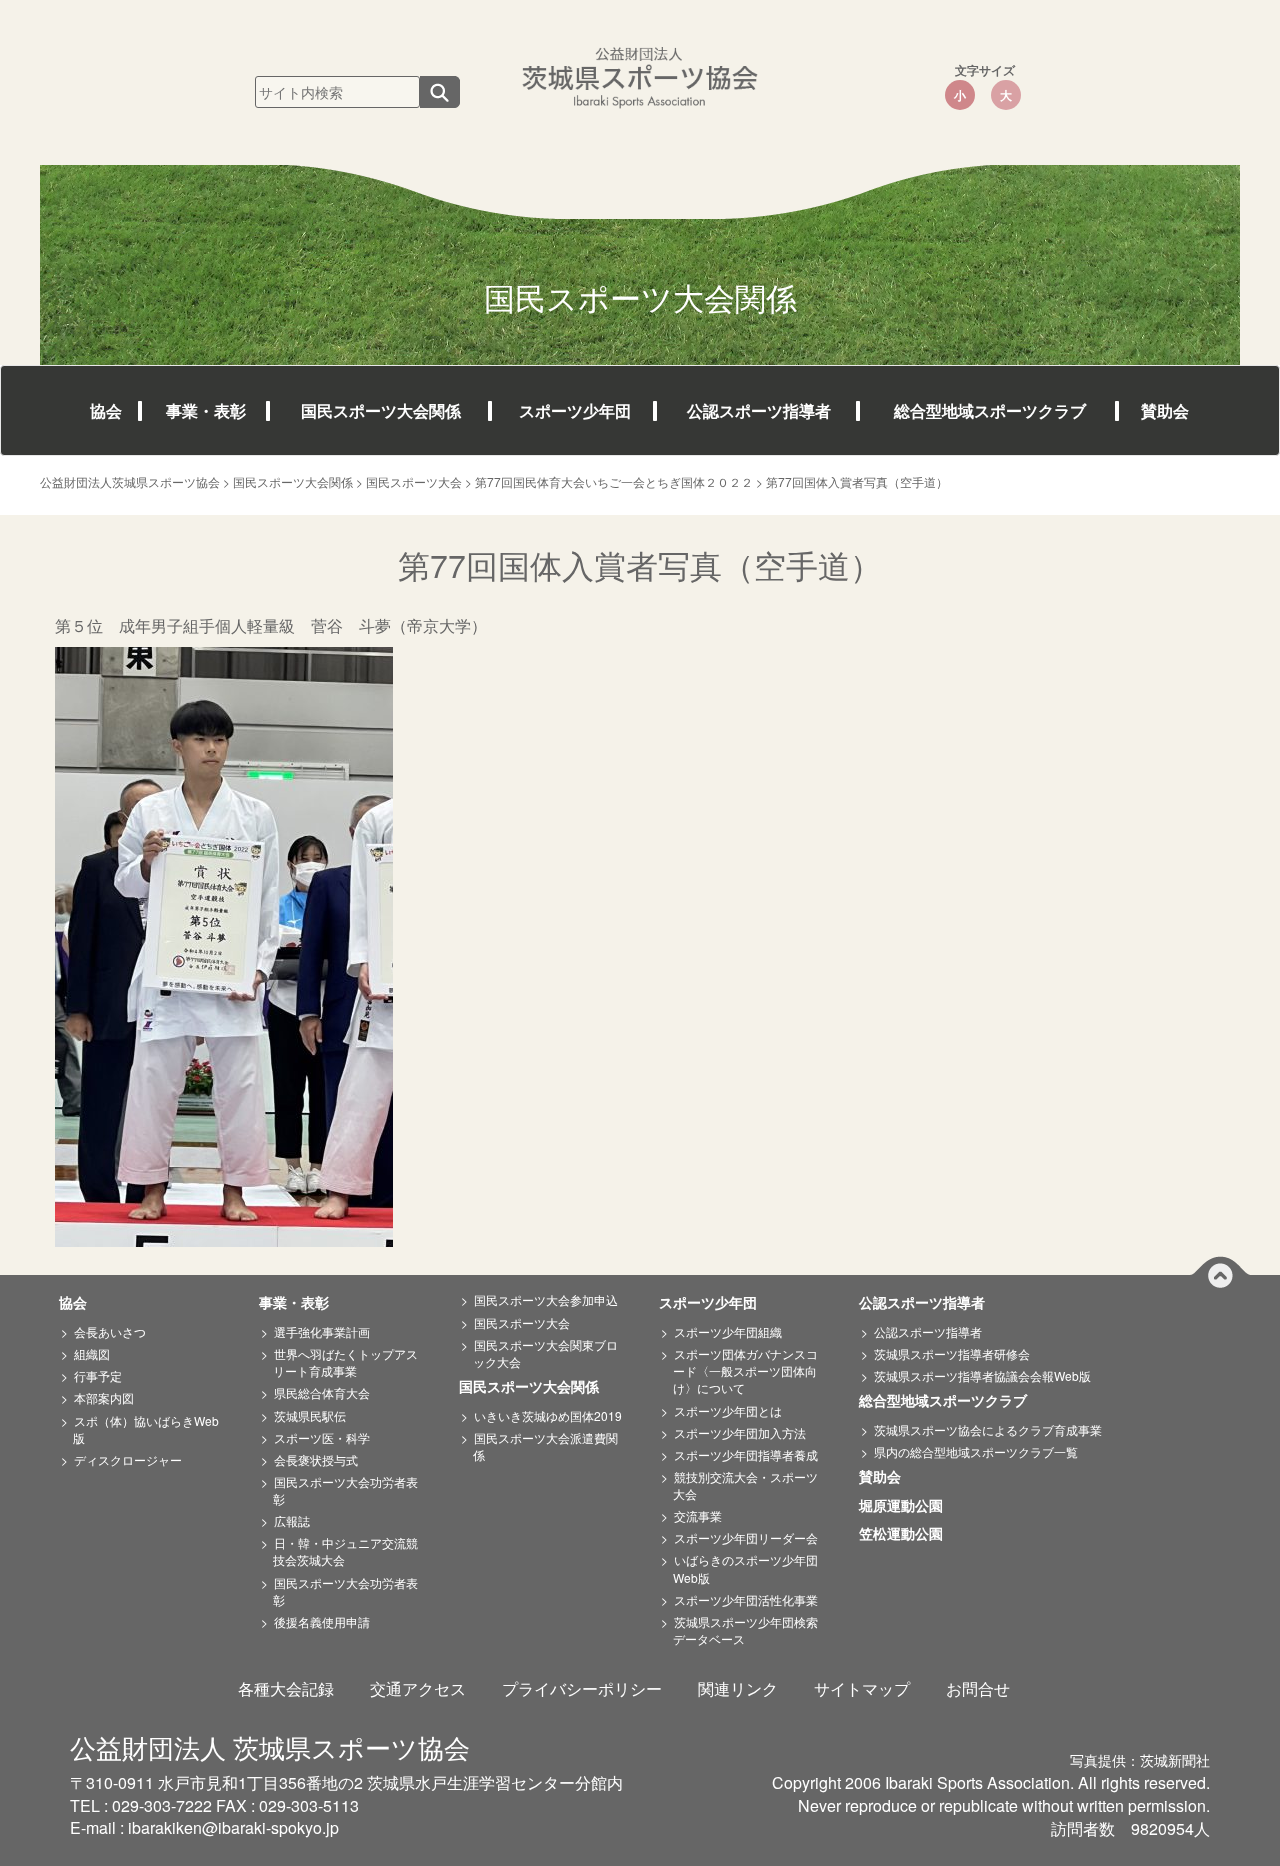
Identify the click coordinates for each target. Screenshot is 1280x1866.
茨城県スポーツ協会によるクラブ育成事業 (988, 1429)
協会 (106, 410)
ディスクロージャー (128, 1459)
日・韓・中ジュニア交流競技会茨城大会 (345, 1551)
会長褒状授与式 (316, 1459)
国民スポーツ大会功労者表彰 (345, 1490)
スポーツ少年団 (575, 410)
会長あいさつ (110, 1331)
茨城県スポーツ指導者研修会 (952, 1353)
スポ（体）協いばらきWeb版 (146, 1429)
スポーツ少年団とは (728, 1410)
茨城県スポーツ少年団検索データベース (745, 1630)
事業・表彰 (206, 410)
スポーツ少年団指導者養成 (746, 1454)
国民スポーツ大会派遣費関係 (545, 1446)
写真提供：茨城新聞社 (1140, 1760)
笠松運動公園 (908, 1534)
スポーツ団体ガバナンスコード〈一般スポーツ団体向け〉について (745, 1370)
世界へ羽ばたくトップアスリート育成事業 (345, 1362)
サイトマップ (862, 1688)
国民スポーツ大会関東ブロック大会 (545, 1353)
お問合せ (978, 1688)
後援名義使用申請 (322, 1621)
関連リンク (738, 1688)
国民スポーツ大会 (522, 1322)
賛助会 (1165, 410)
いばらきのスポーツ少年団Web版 (745, 1568)
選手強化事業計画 (322, 1331)
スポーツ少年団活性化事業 (746, 1599)
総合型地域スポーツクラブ (990, 410)
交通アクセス (418, 1688)
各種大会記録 (286, 1688)
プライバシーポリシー (582, 1688)
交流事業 (698, 1515)
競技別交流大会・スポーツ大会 (745, 1485)
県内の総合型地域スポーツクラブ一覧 (976, 1451)
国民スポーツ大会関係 (381, 410)
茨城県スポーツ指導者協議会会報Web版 (982, 1375)
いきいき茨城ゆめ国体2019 (548, 1415)
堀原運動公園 (908, 1506)
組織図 (92, 1353)
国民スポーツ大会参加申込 (546, 1299)
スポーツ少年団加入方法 (740, 1432)
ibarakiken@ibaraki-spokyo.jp (233, 1827)
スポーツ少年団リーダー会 (746, 1537)
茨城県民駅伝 (310, 1415)
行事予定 (98, 1375)
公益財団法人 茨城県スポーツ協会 (270, 1746)
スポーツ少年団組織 (728, 1331)
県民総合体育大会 (322, 1392)
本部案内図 (104, 1397)
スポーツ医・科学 (322, 1437)
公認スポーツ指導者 (759, 410)
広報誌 (292, 1520)
